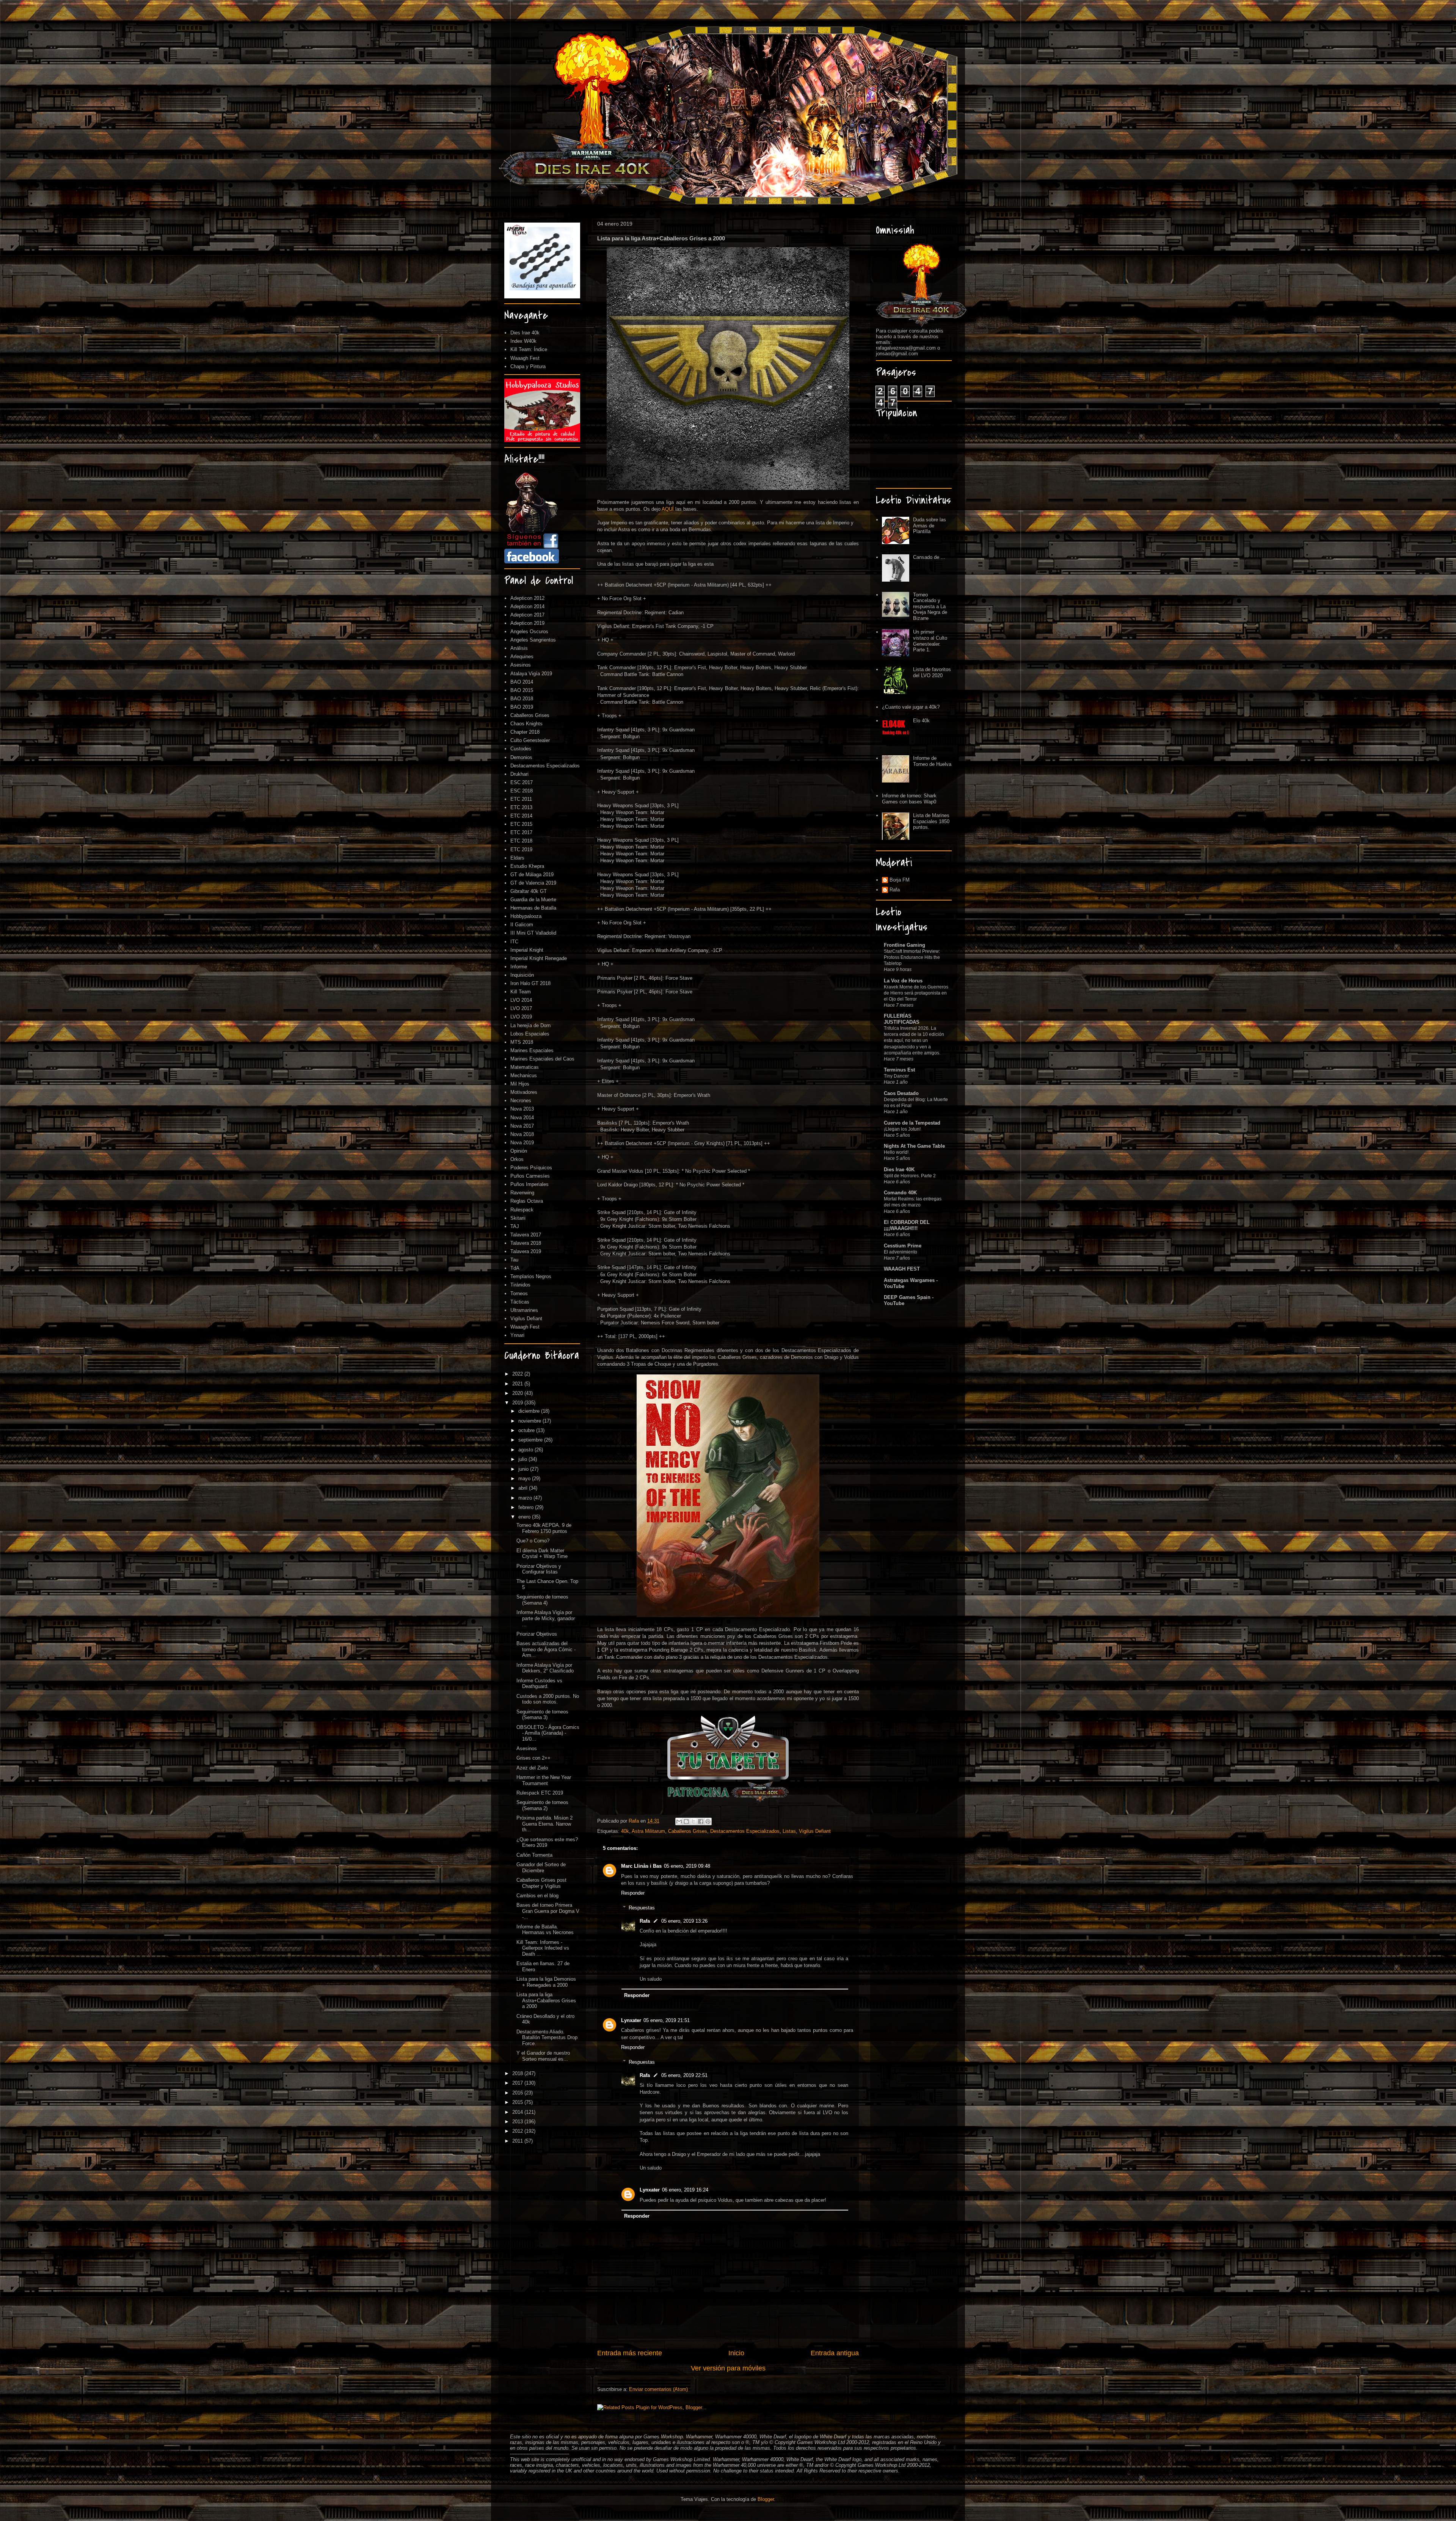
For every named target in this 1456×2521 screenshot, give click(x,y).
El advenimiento (901, 1252)
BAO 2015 (522, 690)
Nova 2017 (522, 1126)
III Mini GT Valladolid (533, 933)
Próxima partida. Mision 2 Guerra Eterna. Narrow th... (544, 1824)
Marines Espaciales (532, 1050)
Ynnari (517, 1335)
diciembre (530, 1411)
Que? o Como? (533, 1541)
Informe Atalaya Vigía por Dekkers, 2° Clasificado (545, 1668)
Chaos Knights (526, 724)
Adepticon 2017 (527, 615)
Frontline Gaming (905, 945)
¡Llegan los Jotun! (902, 1129)
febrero (527, 1507)
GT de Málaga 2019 (532, 875)
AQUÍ (668, 509)
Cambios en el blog (537, 1896)
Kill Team (521, 992)
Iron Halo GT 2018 (530, 983)
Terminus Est (899, 1070)
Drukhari (519, 774)
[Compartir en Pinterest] (708, 1821)
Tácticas (520, 1302)
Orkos (517, 1159)
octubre (527, 1430)
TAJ (515, 1226)
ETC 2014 (521, 816)
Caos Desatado (901, 1093)
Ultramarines (524, 1310)
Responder (633, 1893)
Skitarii (518, 1218)
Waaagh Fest (525, 358)
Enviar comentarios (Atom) (658, 2389)
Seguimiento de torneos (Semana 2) (542, 1805)
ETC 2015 (521, 824)
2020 (518, 1393)
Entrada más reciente (630, 2353)
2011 (518, 2141)
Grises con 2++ (533, 1758)
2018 (518, 2073)
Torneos (519, 1293)
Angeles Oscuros (529, 631)
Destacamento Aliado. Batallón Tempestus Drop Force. (547, 2038)
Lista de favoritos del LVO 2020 (932, 672)
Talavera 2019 (526, 1251)
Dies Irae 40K (899, 1170)
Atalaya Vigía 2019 (531, 674)
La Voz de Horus (903, 981)
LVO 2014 (521, 1000)
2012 (518, 2131)
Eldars (517, 858)
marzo (526, 1498)
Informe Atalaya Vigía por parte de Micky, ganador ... (546, 1618)
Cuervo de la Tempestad (912, 1123)
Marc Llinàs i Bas (641, 1866)
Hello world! (896, 1152)
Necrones (521, 1100)
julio (523, 1459)
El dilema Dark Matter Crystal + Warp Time (542, 1554)
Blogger (766, 2499)
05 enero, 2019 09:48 (687, 1866)
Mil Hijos (520, 1084)
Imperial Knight (527, 950)
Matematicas (525, 1067)
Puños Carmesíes (530, 1176)
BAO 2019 (522, 707)
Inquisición (522, 975)
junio (524, 1469)
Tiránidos (520, 1285)
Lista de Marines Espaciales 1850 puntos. (931, 821)
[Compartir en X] (693, 1821)
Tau (514, 1260)
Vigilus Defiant (815, 1831)
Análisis (519, 648)
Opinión (519, 1151)
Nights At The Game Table (914, 1146)
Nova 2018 (522, 1134)
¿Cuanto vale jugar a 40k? (911, 707)
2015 (518, 2102)
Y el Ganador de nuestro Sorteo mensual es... (543, 2056)
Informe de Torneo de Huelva (932, 761)
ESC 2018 (522, 791)
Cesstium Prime (903, 1246)
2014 (518, 2112)
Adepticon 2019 (527, 623)
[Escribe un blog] (686, 1821)
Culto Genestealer (530, 740)
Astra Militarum (648, 1831)
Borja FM (900, 880)
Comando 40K (900, 1193)
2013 (518, 2122)
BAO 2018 (522, 699)
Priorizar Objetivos (537, 1634)
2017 (518, 2083)
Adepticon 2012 (527, 598)
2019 (518, 1403)
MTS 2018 (522, 1042)
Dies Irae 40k (525, 333)
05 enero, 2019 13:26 (684, 1921)
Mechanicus (524, 1075)
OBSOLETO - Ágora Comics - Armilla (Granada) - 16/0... (548, 1733)
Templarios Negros (531, 1276)
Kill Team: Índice (529, 349)
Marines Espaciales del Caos (542, 1059)
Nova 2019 (522, 1143)
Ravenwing (522, 1193)
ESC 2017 (522, 782)
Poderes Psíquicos (531, 1168)
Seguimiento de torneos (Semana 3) (542, 1715)
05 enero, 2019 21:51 (667, 2020)
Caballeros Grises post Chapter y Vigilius (541, 1883)
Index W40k (523, 341)
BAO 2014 (522, 682)
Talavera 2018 (526, 1243)
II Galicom (522, 925)
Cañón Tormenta (534, 1855)
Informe (519, 967)
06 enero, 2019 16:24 (685, 2190)
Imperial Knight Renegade (539, 958)
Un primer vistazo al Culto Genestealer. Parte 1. (930, 641)
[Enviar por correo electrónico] (679, 1821)
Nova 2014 (522, 1118)
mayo (525, 1479)
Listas (789, 1831)
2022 (518, 1374)
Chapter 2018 (525, 732)
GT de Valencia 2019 (533, 883)
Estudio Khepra (527, 866)
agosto (526, 1450)
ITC (514, 942)
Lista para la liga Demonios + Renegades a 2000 (546, 1982)
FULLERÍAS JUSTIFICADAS (902, 1019)
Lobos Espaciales (530, 1034)
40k (625, 1831)
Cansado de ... (929, 557)
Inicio (736, 2353)
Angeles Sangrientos (533, 640)
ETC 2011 (521, 799)
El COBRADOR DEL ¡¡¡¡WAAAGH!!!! (907, 1225)
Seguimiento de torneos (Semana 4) (542, 1600)
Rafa (645, 1921)
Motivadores (524, 1092)
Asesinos (521, 665)
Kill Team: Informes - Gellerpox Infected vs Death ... (543, 1948)
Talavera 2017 (526, 1235)
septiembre (531, 1440)
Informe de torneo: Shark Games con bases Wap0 (909, 799)
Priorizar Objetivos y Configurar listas (539, 1569)
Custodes (521, 749)
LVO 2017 (521, 1008)
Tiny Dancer (896, 1076)
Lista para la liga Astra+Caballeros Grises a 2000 (546, 2000)
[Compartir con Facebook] (701, 1821)
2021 (518, 1384)
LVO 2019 (521, 1017)
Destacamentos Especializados (745, 1831)
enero (525, 1517)
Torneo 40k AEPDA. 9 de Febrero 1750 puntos (544, 1528)
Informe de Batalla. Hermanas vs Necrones (545, 1930)
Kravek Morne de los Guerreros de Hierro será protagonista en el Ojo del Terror (916, 993)
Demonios (521, 757)
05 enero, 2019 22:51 (684, 2075)
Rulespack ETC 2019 (540, 1793)
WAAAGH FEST (902, 1269)
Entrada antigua (835, 2353)
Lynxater (631, 2020)
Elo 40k (921, 721)
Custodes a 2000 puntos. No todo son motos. (548, 1699)
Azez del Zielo (532, 1768)
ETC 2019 (521, 849)
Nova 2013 (522, 1109)
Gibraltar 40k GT (529, 891)
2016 (518, 2093)
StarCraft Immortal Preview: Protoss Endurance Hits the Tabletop (912, 957)
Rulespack (522, 1210)
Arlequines (522, 657)
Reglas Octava (527, 1201)
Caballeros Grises (688, 1831)
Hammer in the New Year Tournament (544, 1780)
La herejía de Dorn (530, 1025)
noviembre (530, 1421)
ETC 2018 (521, 841)
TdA (515, 1268)
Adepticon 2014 (527, 606)
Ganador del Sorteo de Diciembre (541, 1868)
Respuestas (642, 1907)
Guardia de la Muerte (533, 900)
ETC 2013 (521, 807)
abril (524, 1488)
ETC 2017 (521, 832)
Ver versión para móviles (728, 2368)
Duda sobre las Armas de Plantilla (930, 526)
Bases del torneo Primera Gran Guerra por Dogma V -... (548, 1911)
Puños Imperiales (530, 1184)
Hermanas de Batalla (533, 908)
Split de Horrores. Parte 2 (910, 1176)
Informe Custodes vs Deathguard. (539, 1684)
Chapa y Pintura (528, 366)
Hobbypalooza (526, 916)
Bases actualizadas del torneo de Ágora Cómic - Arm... (546, 1649)
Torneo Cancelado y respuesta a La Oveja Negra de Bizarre (930, 606)
